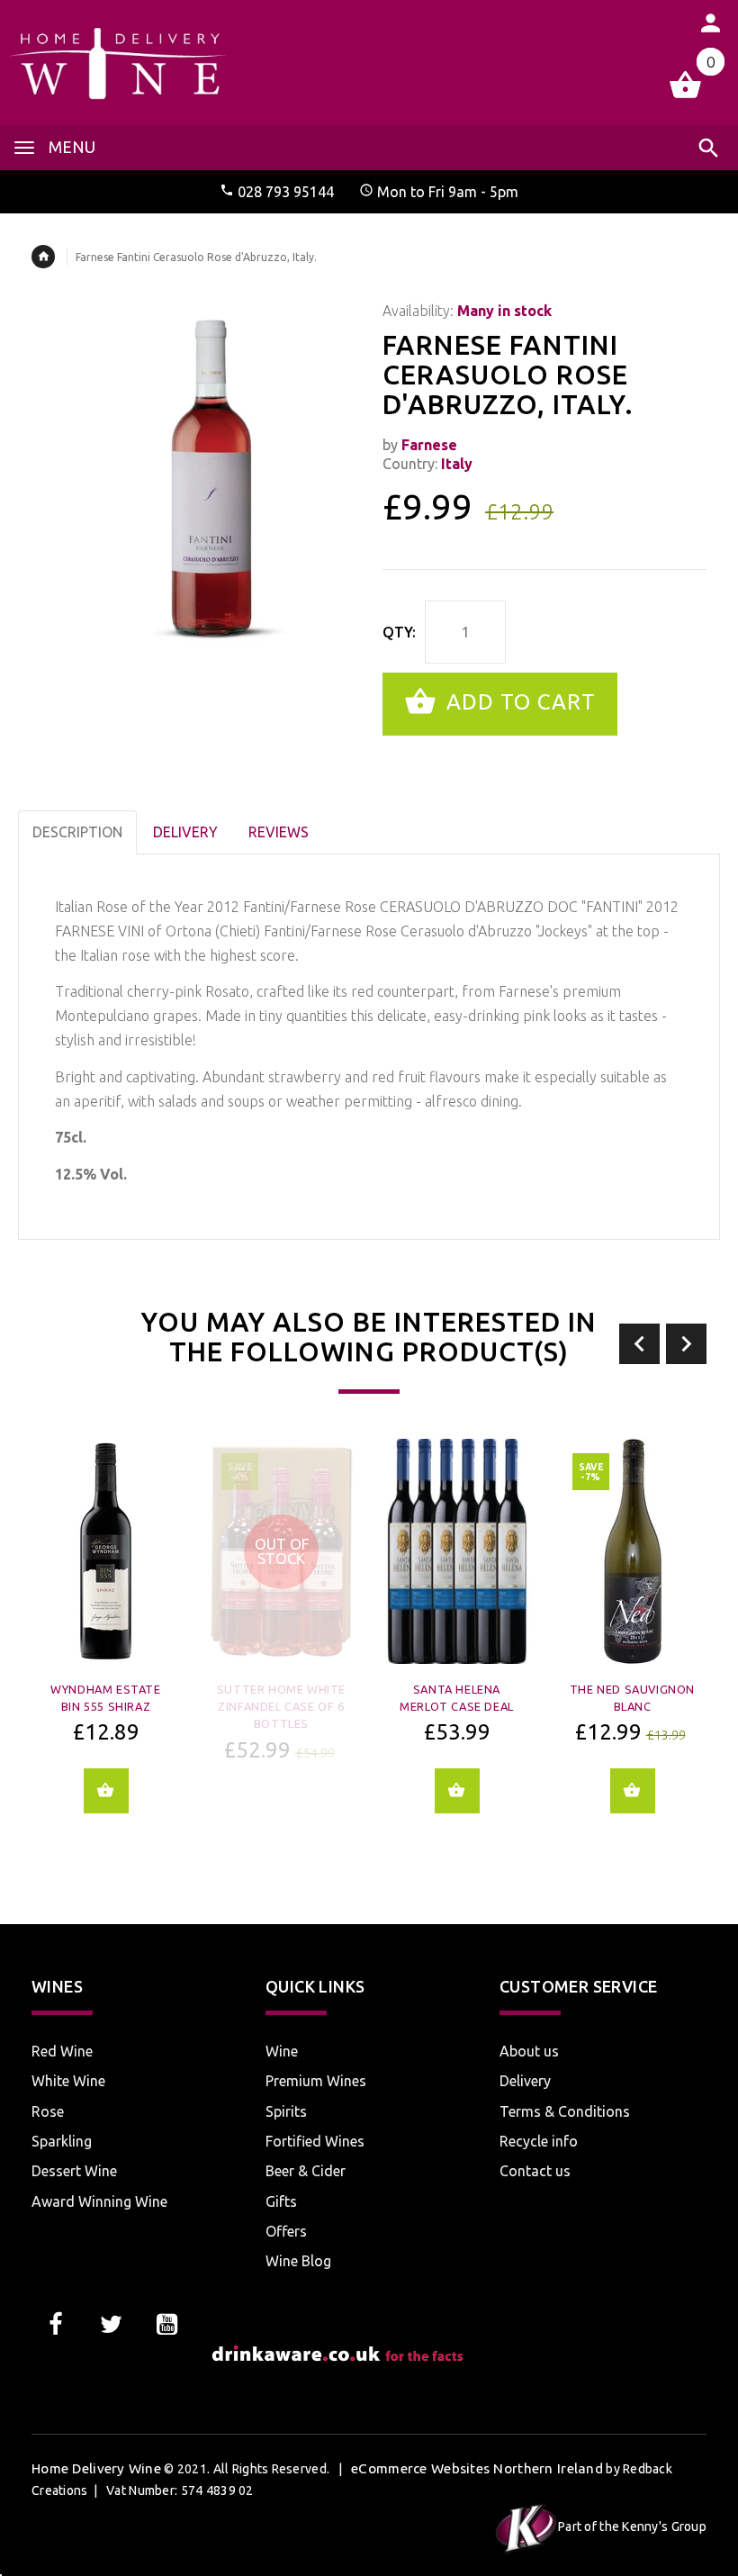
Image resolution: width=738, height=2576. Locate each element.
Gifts (281, 2201)
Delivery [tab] (185, 832)
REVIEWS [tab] (279, 832)
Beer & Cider (306, 2171)
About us (529, 2051)
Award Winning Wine (99, 2201)
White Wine (68, 2081)
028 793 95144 (286, 192)
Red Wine (62, 2051)
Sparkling (62, 2141)
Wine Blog (298, 2261)
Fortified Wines (315, 2141)
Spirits (286, 2111)
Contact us (535, 2171)
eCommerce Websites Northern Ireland (477, 2468)
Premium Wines (316, 2081)
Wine (282, 2051)
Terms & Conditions (565, 2111)
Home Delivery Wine (96, 2468)
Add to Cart (518, 702)
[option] (106, 1639)
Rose (48, 2111)
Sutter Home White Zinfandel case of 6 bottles (281, 1706)
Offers (286, 2231)
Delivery (525, 2081)
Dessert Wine (74, 2171)
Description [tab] (77, 832)
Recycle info (539, 2141)
